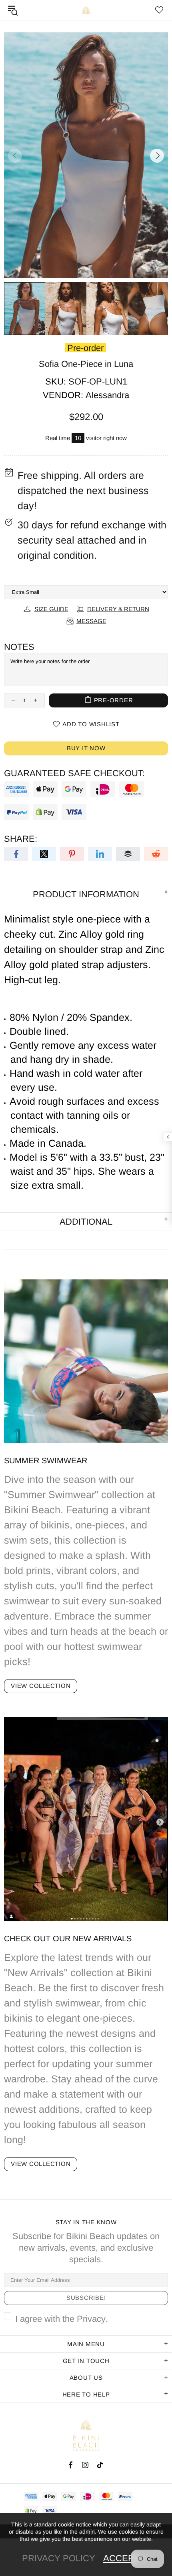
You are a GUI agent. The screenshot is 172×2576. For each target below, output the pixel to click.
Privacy (91, 2319)
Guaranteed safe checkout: (74, 773)
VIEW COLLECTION (41, 1686)
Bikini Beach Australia (86, 10)
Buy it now (86, 748)
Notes (19, 647)
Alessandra (107, 395)
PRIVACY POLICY (59, 2558)
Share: (21, 839)
